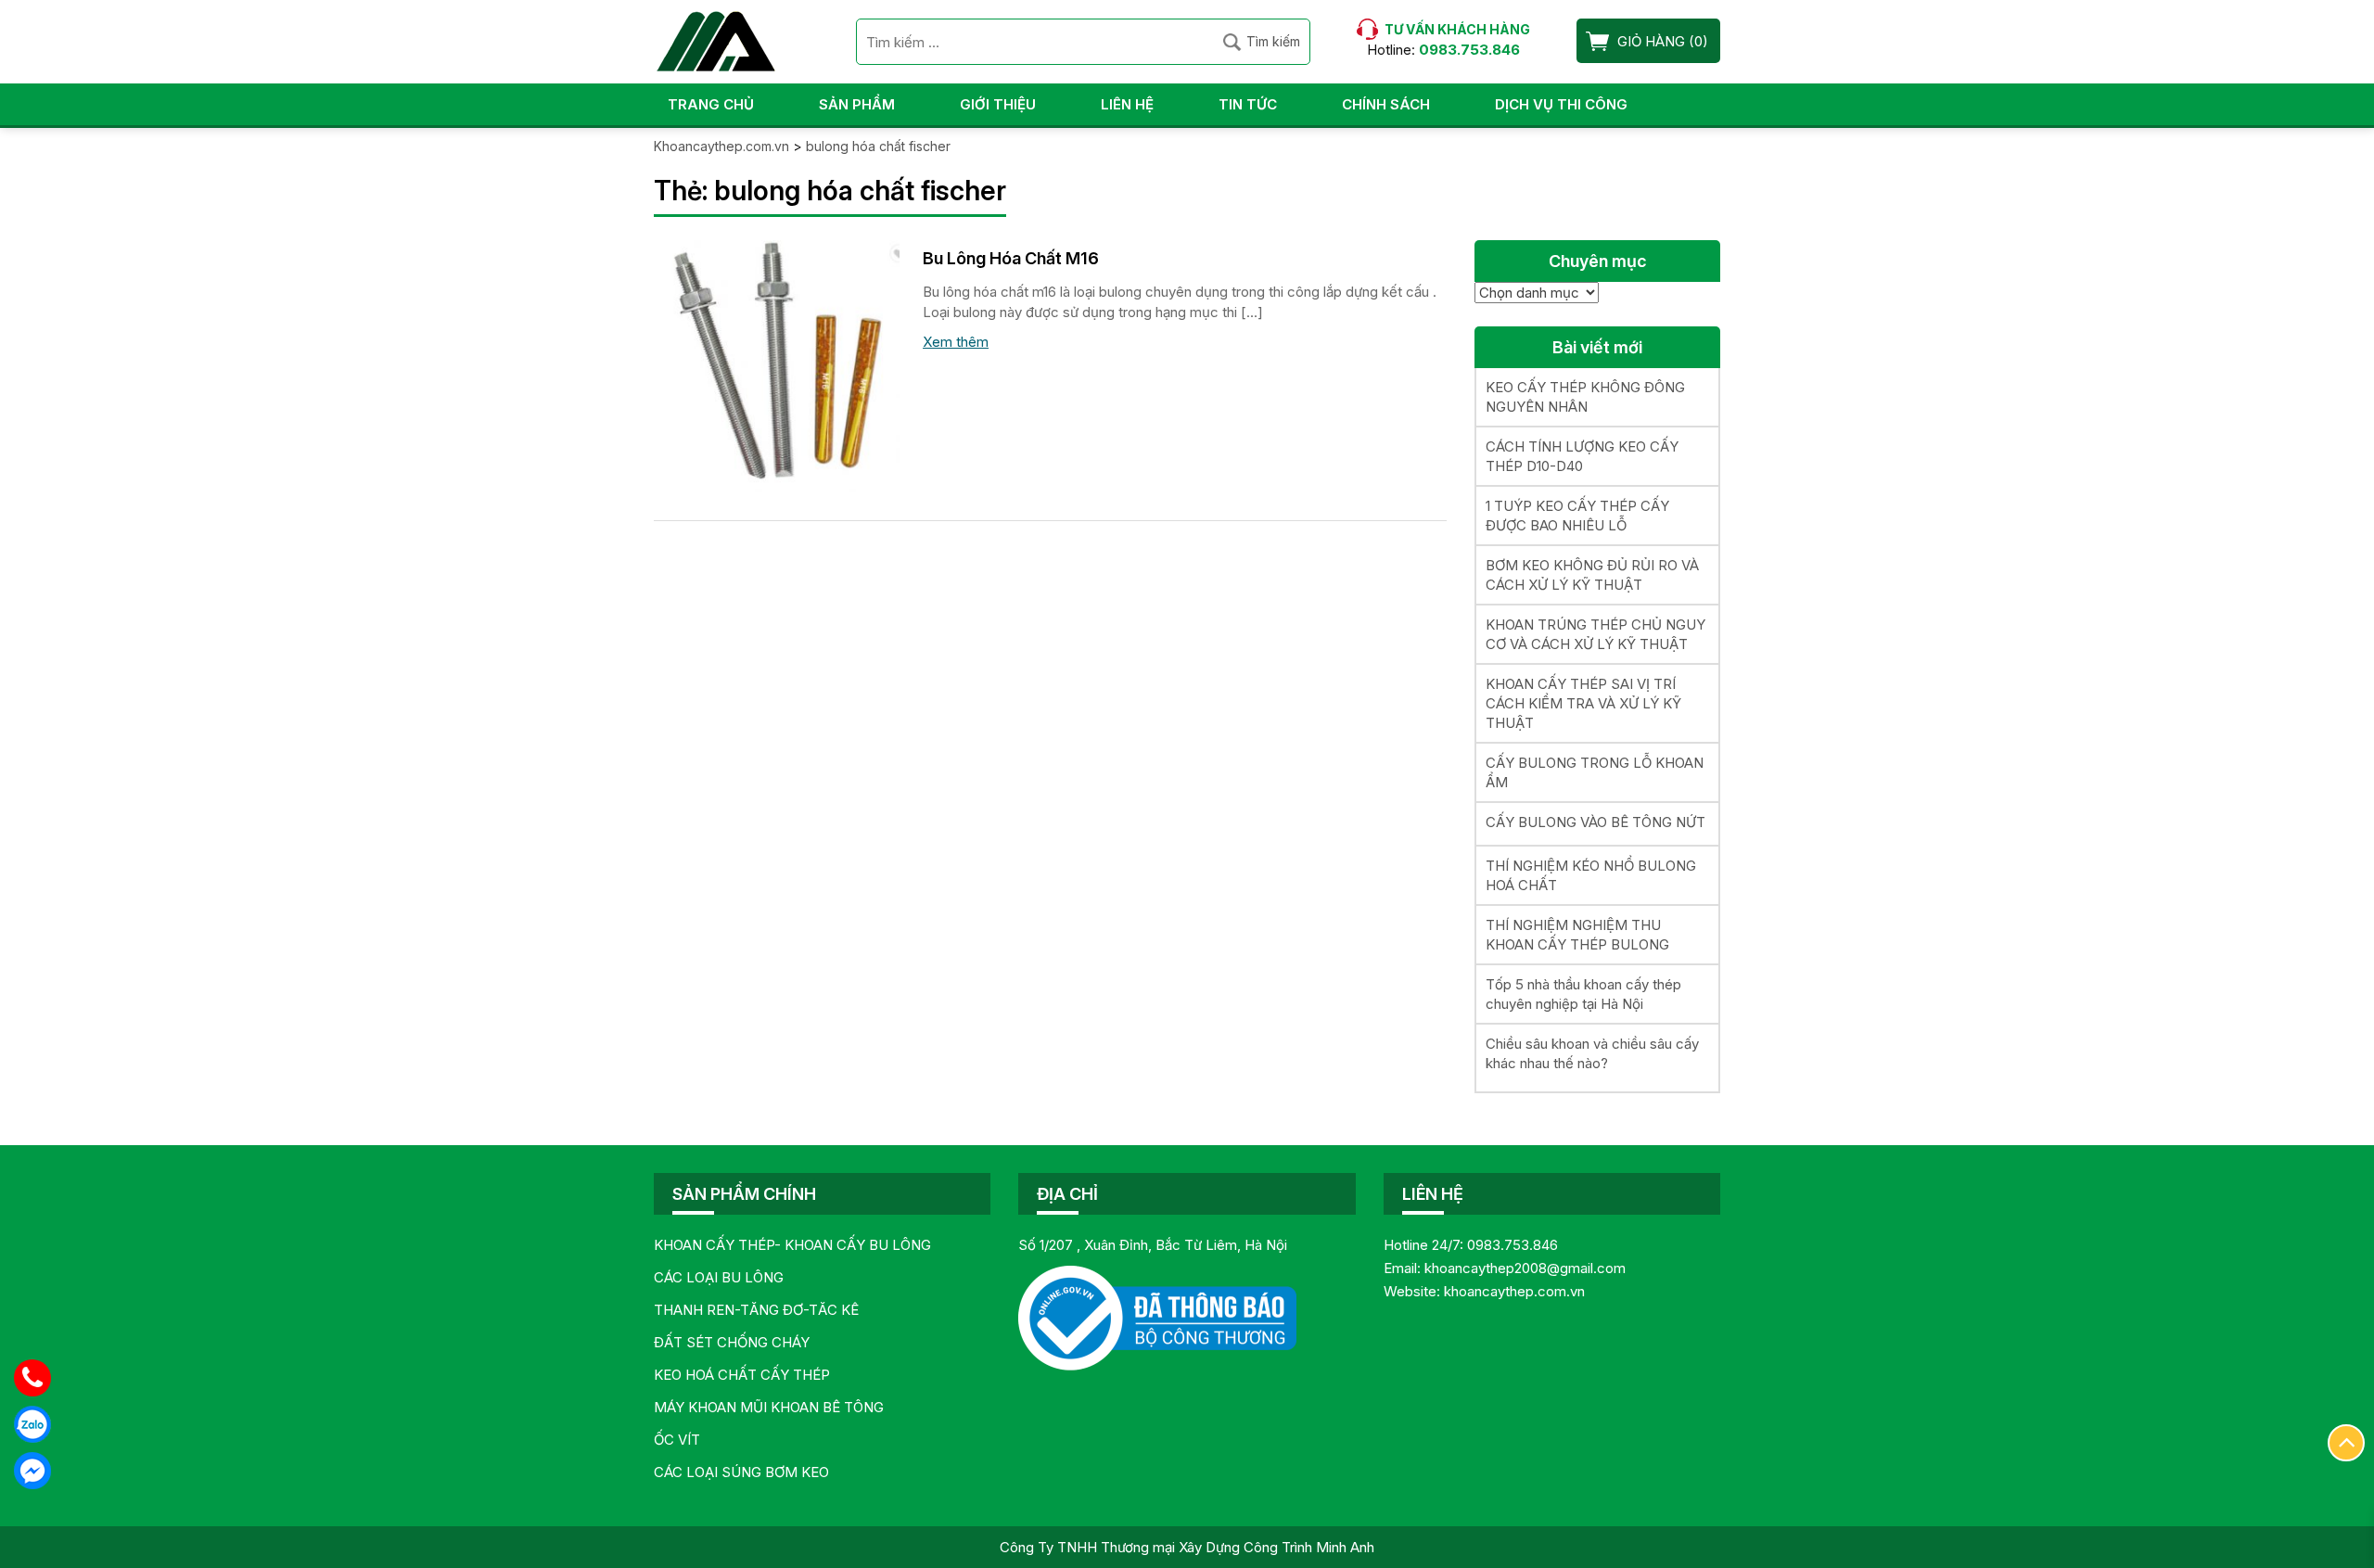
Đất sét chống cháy (732, 1342)
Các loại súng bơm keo (741, 1472)
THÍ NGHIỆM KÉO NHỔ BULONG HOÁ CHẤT (1591, 875)
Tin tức (1248, 104)
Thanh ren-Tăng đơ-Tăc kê (756, 1310)
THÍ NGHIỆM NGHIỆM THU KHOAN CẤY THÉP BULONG (1577, 935)
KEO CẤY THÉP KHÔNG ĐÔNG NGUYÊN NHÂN (1585, 397)
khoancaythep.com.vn (1514, 1291)
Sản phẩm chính (744, 1194)
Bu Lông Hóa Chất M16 (1011, 258)
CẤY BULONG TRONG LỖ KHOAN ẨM (1595, 772)
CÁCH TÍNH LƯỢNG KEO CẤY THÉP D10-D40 (1582, 456)
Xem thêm (956, 342)
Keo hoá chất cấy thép (742, 1375)
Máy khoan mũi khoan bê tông (769, 1407)
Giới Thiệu (998, 104)
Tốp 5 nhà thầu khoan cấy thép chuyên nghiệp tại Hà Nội (1583, 994)
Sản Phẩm (857, 104)
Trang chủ (711, 104)
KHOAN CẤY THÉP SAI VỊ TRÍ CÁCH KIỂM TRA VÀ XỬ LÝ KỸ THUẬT (1583, 703)
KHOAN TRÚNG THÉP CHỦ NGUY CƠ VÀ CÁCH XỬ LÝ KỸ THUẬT (1595, 634)
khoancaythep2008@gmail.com (1525, 1268)
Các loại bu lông (719, 1277)
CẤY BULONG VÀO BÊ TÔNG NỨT (1595, 822)
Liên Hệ (1127, 104)
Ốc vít (677, 1440)
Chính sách (1386, 104)
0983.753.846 (1512, 1245)
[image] (777, 365)
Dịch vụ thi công (1561, 104)
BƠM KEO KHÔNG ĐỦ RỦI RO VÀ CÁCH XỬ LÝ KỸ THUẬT (1592, 575)
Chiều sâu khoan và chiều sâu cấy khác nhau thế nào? (1592, 1053)
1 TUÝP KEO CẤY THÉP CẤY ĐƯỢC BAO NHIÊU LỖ (1577, 516)
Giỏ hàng (1651, 41)
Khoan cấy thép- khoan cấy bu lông (792, 1245)
